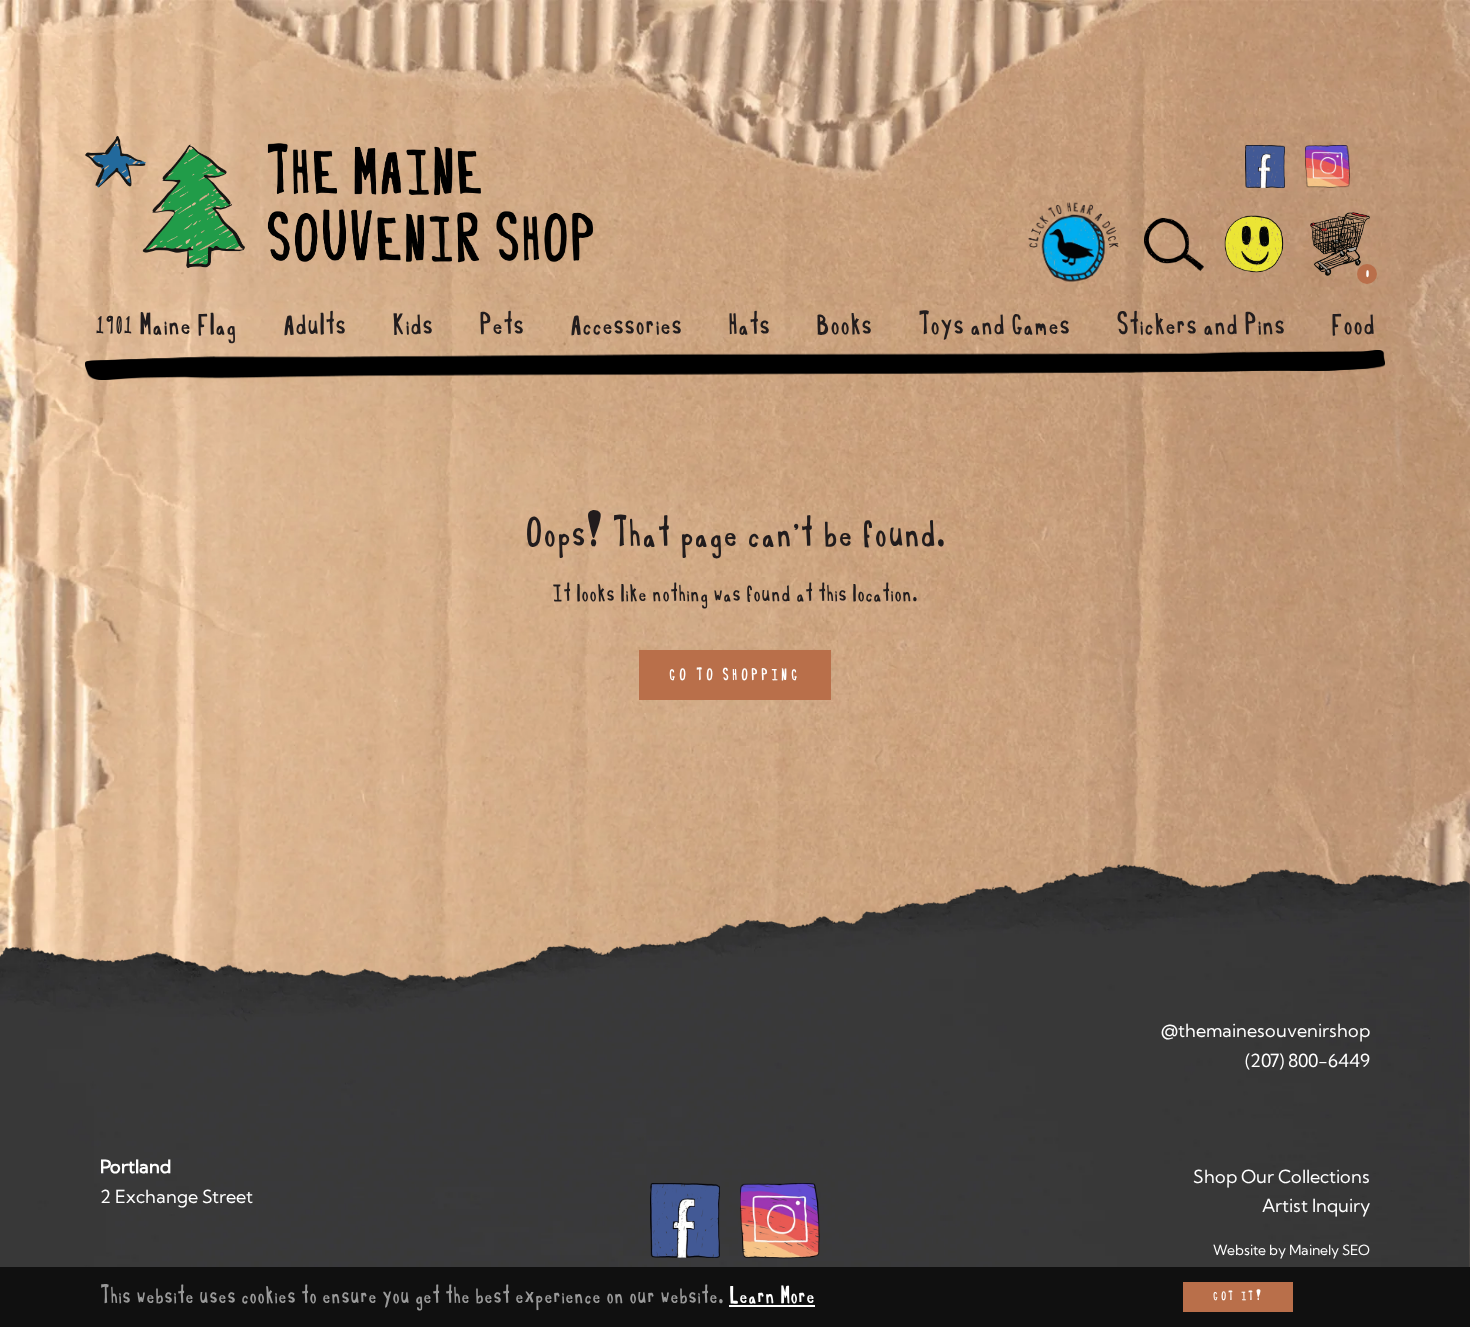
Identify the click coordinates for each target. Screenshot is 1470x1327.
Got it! (1238, 1296)
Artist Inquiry (1316, 1205)
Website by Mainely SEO (1291, 1250)
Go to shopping (735, 675)
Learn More (772, 1296)
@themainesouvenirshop (1265, 1030)
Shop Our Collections (1281, 1176)
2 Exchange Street (176, 1196)
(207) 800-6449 (1307, 1060)
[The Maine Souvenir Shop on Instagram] (1327, 165)
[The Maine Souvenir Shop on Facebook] (1265, 165)
